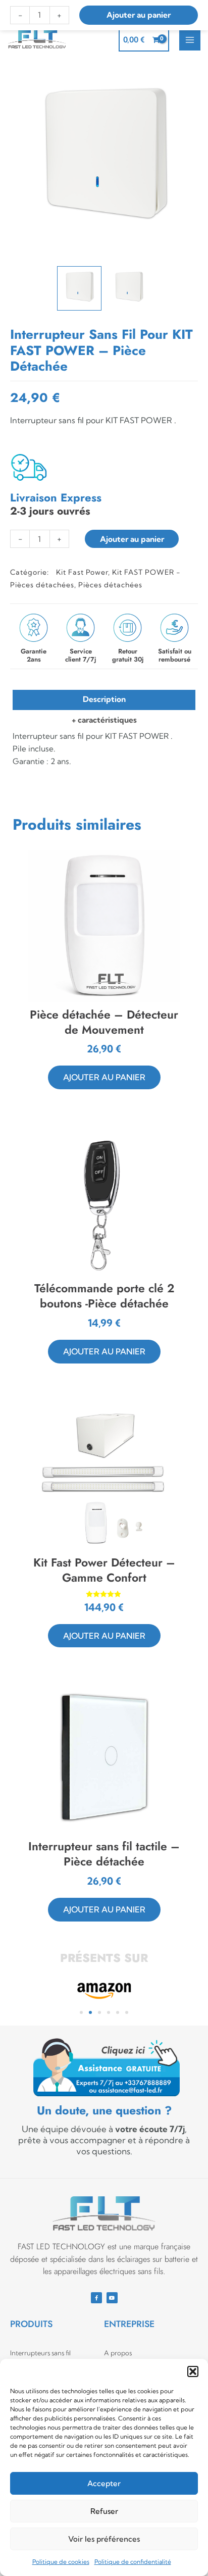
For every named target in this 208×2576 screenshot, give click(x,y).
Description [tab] (104, 699)
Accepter (104, 2483)
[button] (193, 2371)
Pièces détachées (110, 585)
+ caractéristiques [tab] (104, 720)
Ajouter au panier (132, 539)
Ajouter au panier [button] (104, 1077)
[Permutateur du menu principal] (190, 40)
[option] (104, 161)
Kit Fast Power (82, 572)
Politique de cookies (61, 2562)
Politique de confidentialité (133, 2562)
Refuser (104, 2511)
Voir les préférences (104, 2539)
